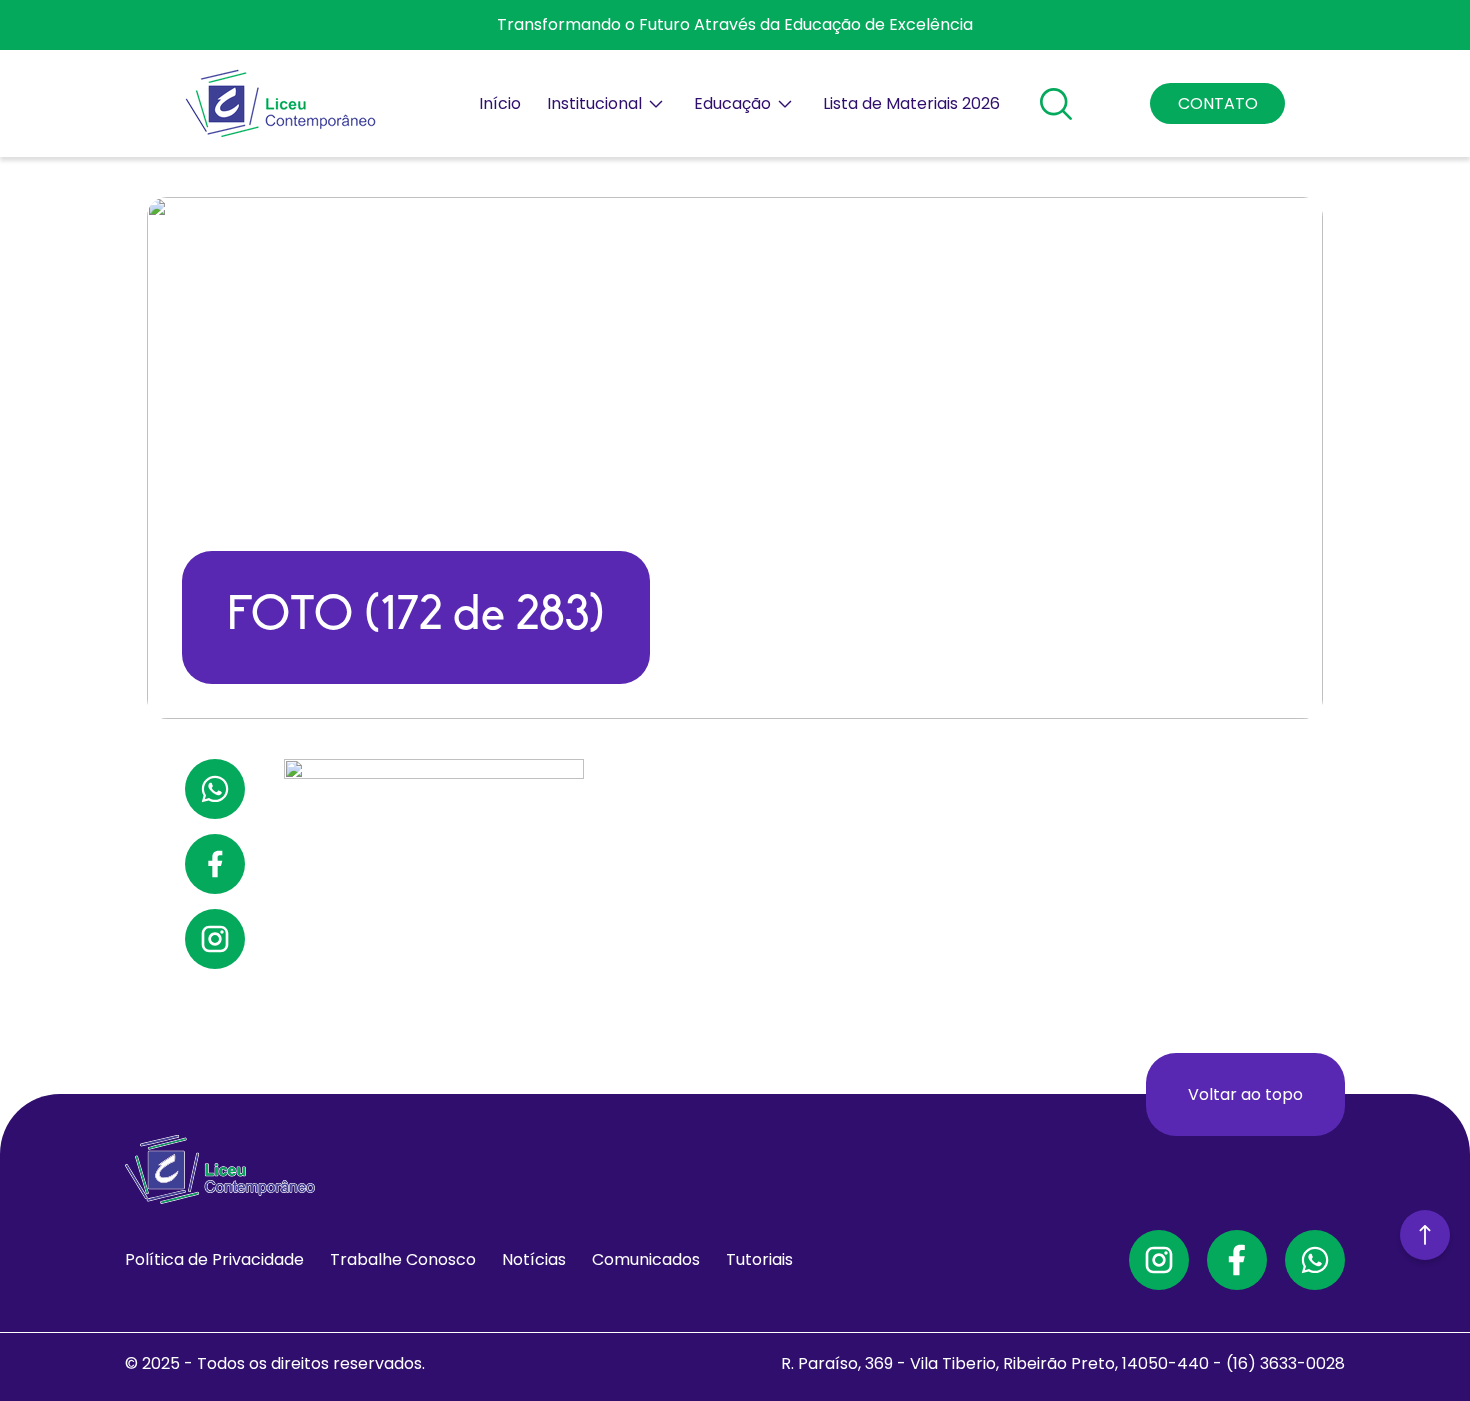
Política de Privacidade (214, 1259)
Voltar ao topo (1245, 1094)
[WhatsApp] (1315, 1260)
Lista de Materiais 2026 (911, 103)
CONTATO (1218, 103)
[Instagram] (1159, 1260)
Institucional (594, 103)
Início (500, 103)
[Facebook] (1237, 1260)
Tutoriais (759, 1259)
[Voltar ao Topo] (1425, 1236)
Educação (732, 103)
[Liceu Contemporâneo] (280, 103)
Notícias (534, 1259)
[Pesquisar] (1056, 104)
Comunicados (646, 1259)
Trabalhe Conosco (403, 1259)
